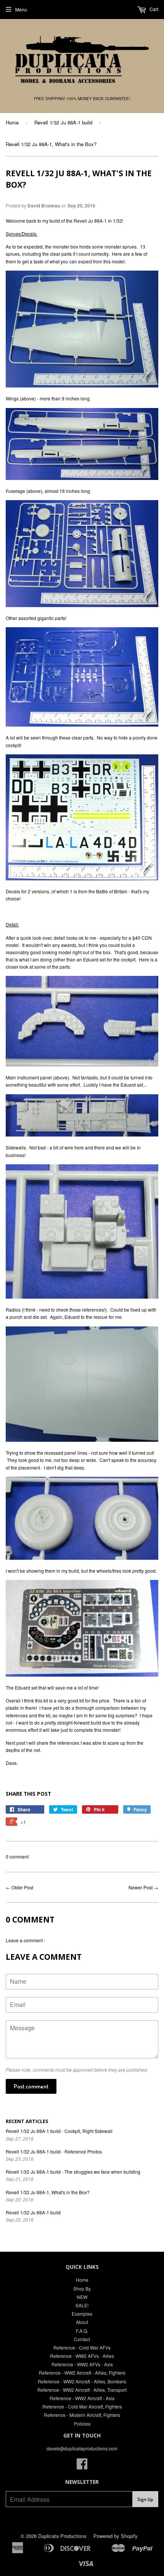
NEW (82, 2297)
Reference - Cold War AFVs (82, 2347)
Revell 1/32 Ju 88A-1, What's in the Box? (48, 2192)
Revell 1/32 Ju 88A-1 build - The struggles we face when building (73, 2172)
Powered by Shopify (116, 2536)
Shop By (82, 2288)
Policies (82, 2424)
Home (12, 122)
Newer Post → (143, 1887)
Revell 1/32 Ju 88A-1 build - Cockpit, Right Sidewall (59, 2131)
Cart (153, 9)
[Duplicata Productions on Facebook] (82, 2466)
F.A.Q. (82, 2331)
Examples (82, 2314)
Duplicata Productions (62, 2536)
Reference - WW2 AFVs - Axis (82, 2364)
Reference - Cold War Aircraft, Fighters (82, 2406)
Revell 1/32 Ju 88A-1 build (63, 122)
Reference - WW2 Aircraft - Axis (82, 2398)
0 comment (17, 1856)
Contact (82, 2339)
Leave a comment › (26, 1940)
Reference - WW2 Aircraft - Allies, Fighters (82, 2373)
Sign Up (145, 2499)
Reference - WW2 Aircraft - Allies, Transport (82, 2390)
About (82, 2322)
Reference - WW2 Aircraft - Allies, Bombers (82, 2381)
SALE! (82, 2305)
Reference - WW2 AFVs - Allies (82, 2356)
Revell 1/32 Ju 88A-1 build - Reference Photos (54, 2151)
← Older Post (19, 1887)
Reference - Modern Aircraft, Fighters (82, 2415)
